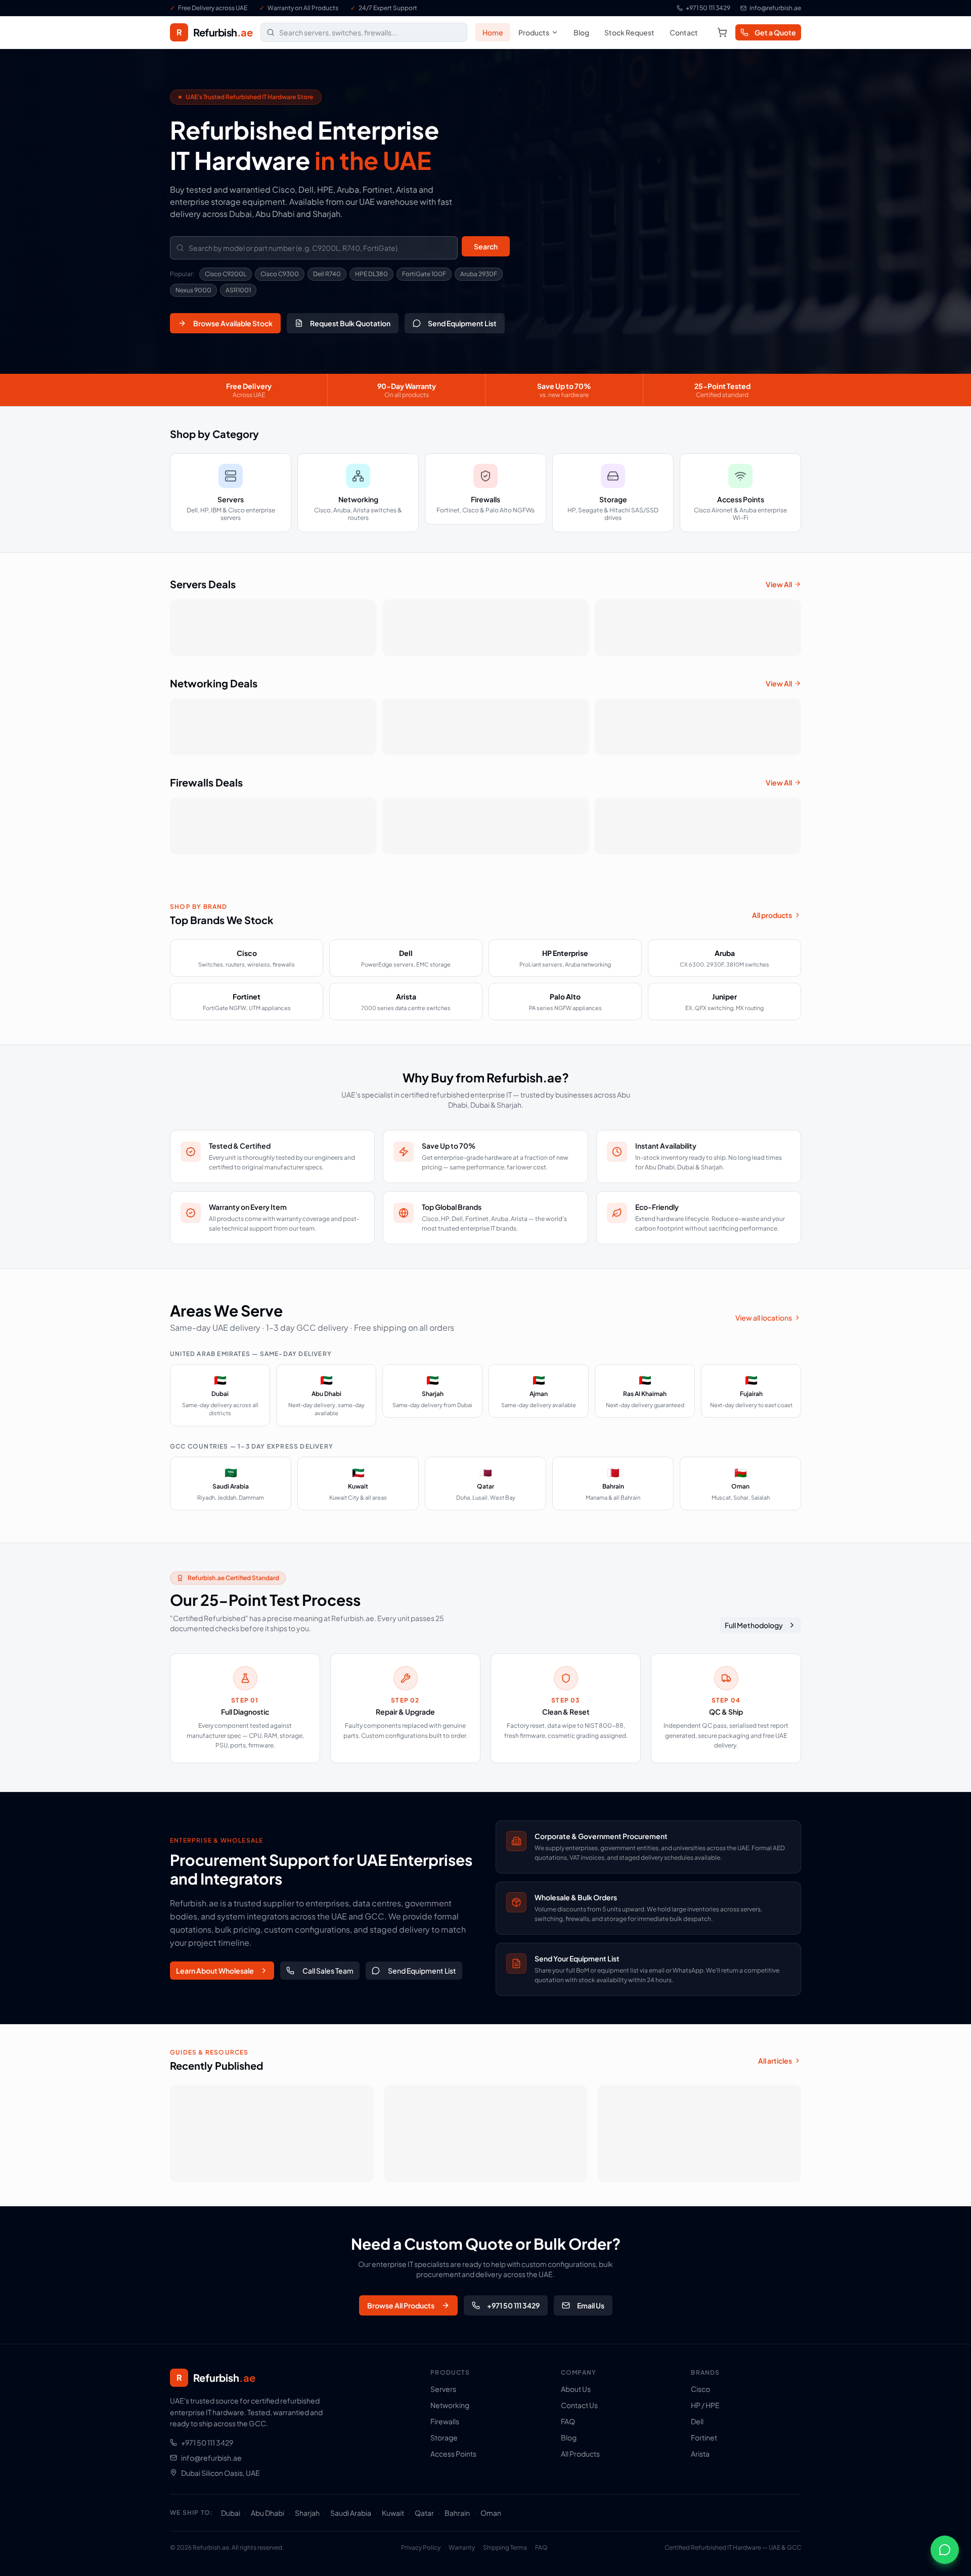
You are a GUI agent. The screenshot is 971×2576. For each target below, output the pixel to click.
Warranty (462, 2547)
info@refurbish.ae (775, 8)
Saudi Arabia (351, 2513)
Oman (491, 2513)
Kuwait (393, 2513)
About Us (576, 2389)
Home (493, 32)
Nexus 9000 (193, 290)
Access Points (453, 2454)
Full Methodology (754, 1625)
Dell (697, 2421)
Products (534, 32)
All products (772, 915)
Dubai (231, 2513)
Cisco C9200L (226, 274)
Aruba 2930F (479, 274)
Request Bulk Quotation (350, 323)
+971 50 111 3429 (708, 8)
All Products (580, 2454)
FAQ (568, 2421)
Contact (684, 32)
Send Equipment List (462, 323)
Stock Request (629, 32)
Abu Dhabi (268, 2513)
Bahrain (457, 2513)
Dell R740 (327, 274)
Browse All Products (401, 2305)
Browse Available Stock (233, 323)
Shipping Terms (505, 2547)
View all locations (764, 1318)
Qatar (424, 2513)
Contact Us (579, 2405)
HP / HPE (705, 2405)
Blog (581, 32)
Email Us (591, 2305)
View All (779, 584)
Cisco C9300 (280, 274)
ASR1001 (238, 290)
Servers (443, 2389)
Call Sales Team (328, 1971)
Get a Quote (775, 32)
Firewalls (445, 2421)
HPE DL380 (371, 274)
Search (486, 246)
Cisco (700, 2389)
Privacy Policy (421, 2547)
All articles (775, 2061)
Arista (700, 2454)
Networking (450, 2405)
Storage (444, 2437)
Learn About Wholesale (215, 1971)
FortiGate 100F (424, 274)
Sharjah (307, 2513)
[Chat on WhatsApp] (945, 2550)
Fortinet (704, 2437)
